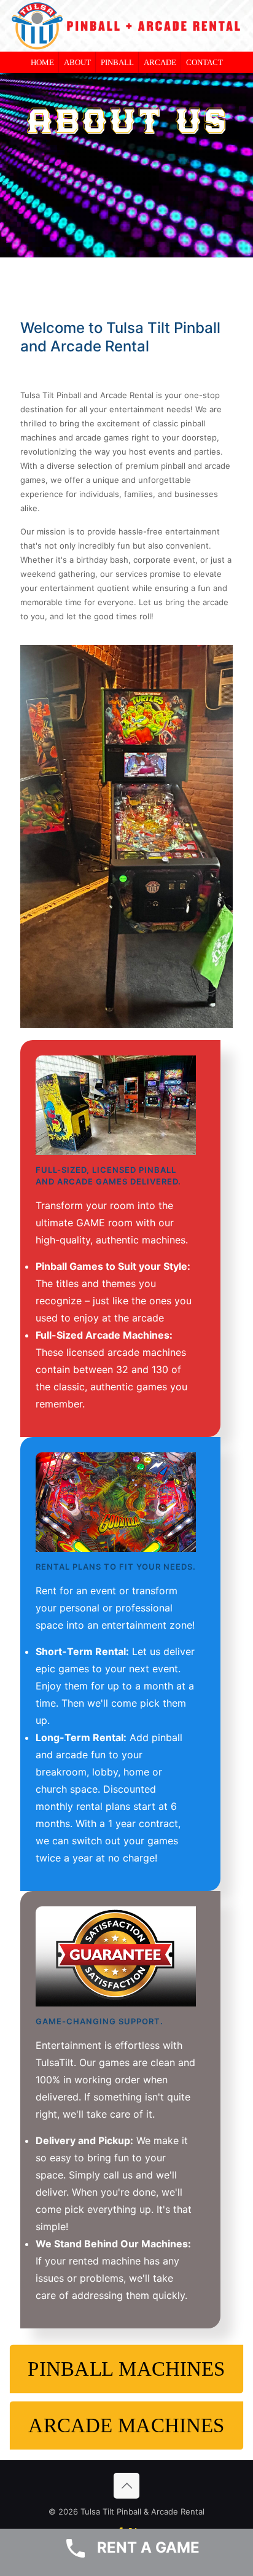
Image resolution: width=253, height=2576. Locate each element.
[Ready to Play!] (116, 1956)
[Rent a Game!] (116, 1502)
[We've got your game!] (116, 1105)
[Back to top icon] (126, 2486)
